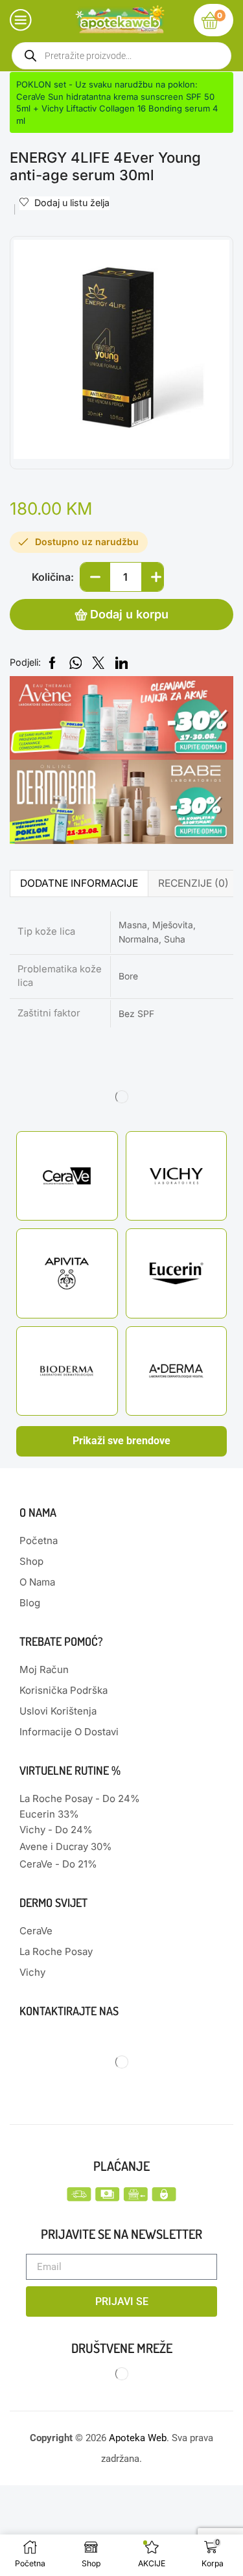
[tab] (79, 883)
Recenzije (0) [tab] (193, 883)
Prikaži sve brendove (121, 1441)
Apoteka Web (138, 2438)
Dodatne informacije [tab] (79, 883)
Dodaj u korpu (129, 614)
